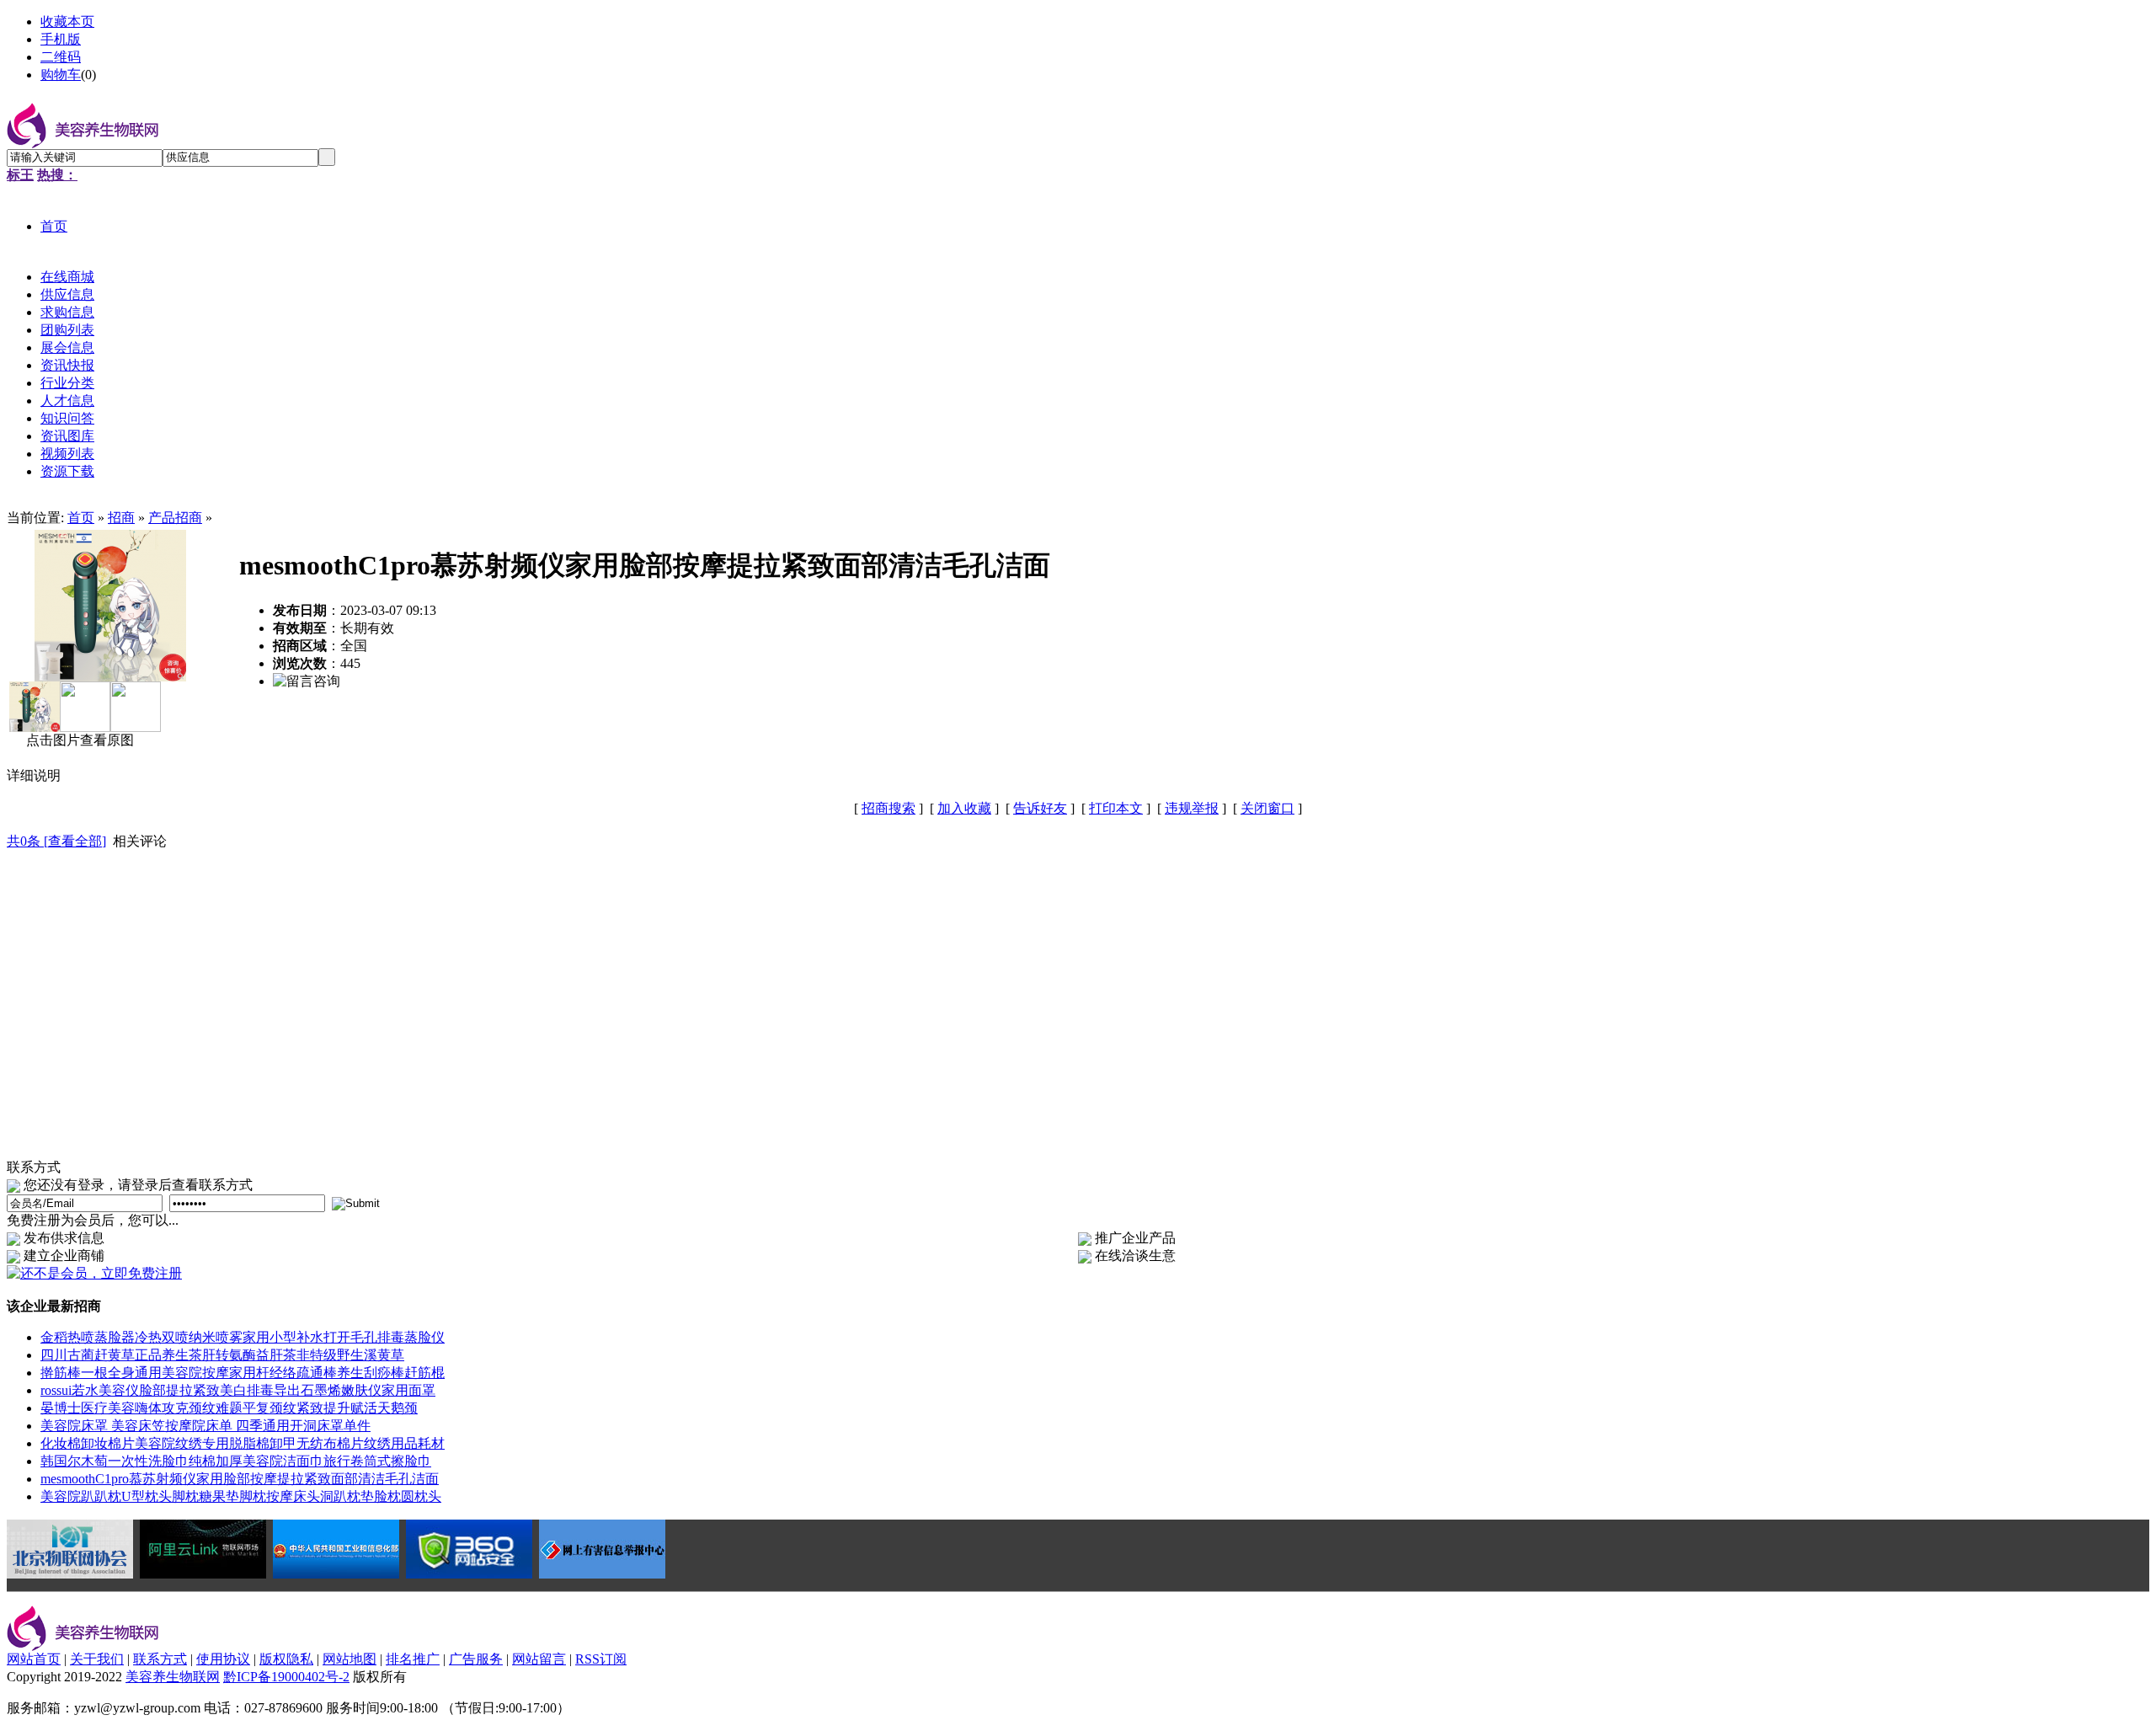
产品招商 (175, 518)
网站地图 (350, 1659)
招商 (121, 518)
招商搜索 (889, 808)
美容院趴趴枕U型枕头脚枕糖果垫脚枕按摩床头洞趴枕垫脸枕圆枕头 (241, 1496)
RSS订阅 (601, 1659)
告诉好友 (1040, 808)
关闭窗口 (1267, 808)
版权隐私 (286, 1659)
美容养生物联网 (173, 1677)
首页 (81, 518)
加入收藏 (964, 808)
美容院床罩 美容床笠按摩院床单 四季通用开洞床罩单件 (205, 1426)
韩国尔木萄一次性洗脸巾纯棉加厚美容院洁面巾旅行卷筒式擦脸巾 (236, 1461)
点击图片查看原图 (78, 740)
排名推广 (413, 1659)
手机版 (61, 39)
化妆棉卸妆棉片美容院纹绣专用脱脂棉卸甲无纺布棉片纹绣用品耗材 (243, 1443)
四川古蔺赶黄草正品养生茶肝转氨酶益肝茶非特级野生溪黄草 (222, 1355)
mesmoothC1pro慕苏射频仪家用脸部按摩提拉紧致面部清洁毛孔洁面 (240, 1479)
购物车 (61, 75)
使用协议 (223, 1659)
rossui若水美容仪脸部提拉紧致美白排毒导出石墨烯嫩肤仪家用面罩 (238, 1390)
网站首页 (34, 1659)
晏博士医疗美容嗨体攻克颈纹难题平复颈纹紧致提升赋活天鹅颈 (229, 1408)
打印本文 (1116, 808)
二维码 (61, 57)
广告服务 (476, 1659)
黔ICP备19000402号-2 (286, 1677)
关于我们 (97, 1659)
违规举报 (1192, 808)
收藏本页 (67, 21)
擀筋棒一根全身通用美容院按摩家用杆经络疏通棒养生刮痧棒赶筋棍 (243, 1373)
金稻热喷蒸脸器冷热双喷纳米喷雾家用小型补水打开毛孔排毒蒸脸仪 (243, 1337)
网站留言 (539, 1659)
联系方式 (160, 1659)
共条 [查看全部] (56, 841)
